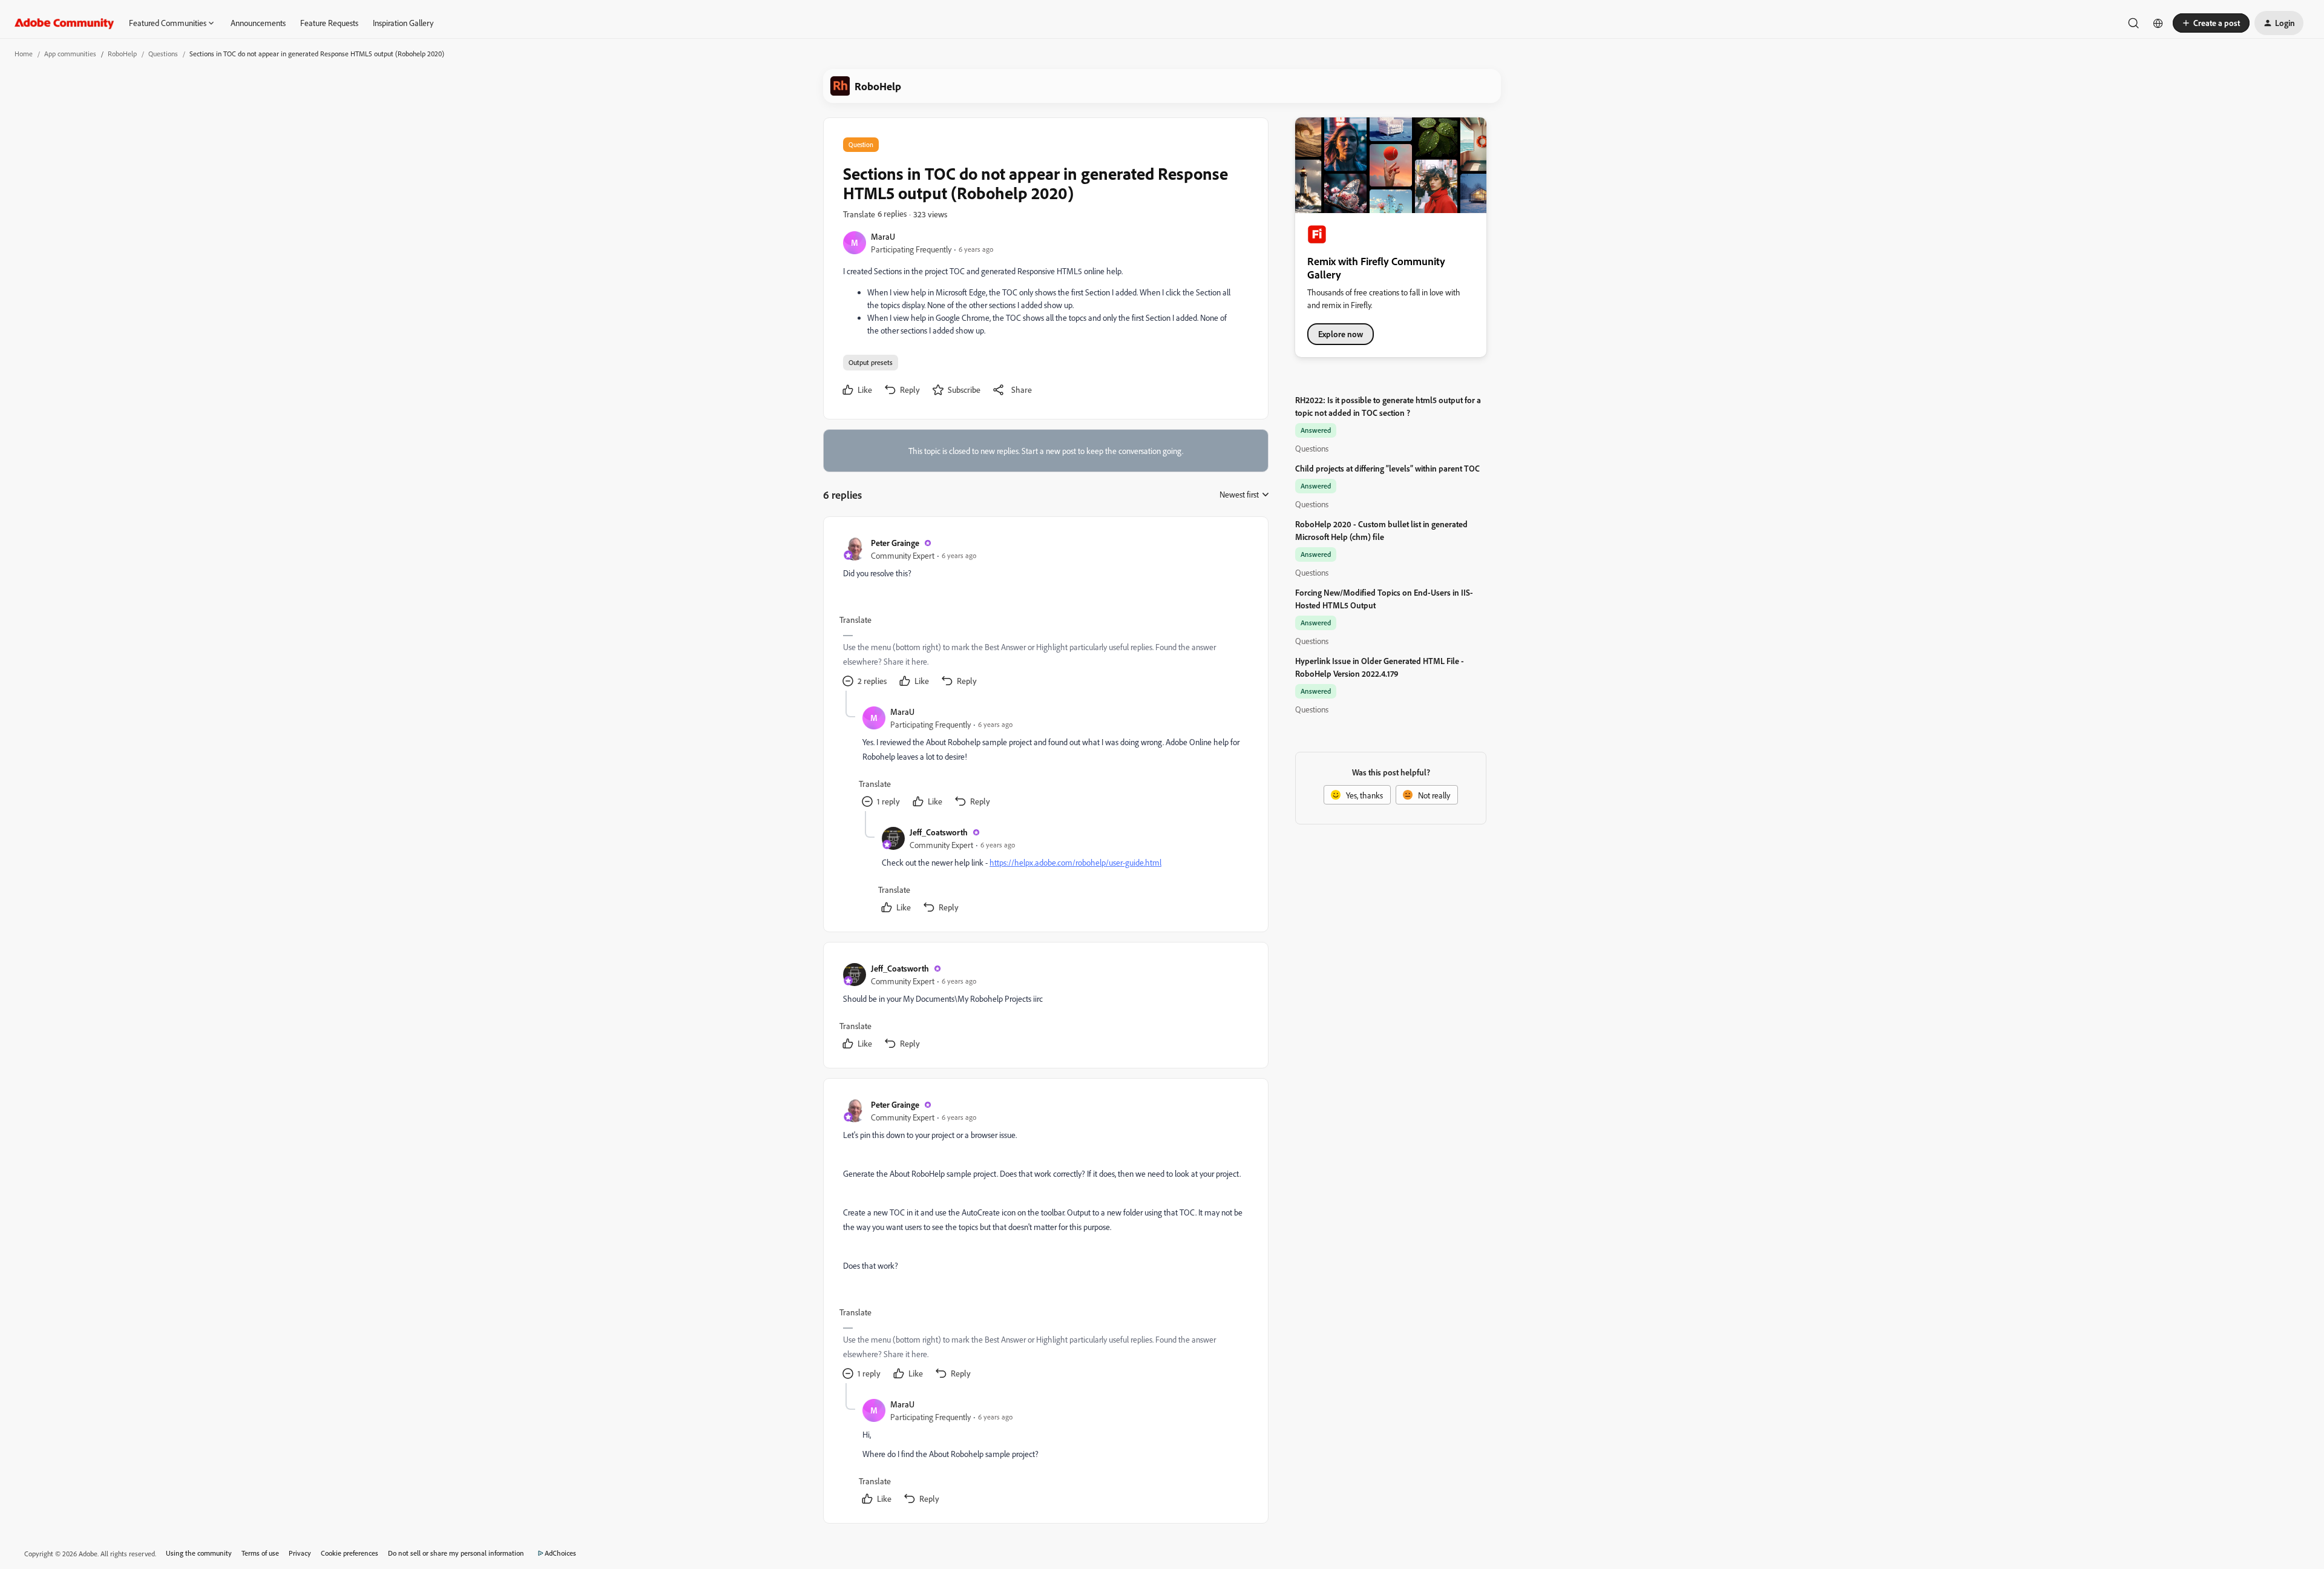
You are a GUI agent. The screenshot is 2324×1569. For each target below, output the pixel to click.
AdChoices (560, 1553)
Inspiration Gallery (403, 23)
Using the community (199, 1553)
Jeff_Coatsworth (939, 832)
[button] (2211, 23)
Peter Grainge (895, 543)
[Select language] (2158, 23)
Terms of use (260, 1553)
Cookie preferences (350, 1553)
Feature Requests (329, 23)
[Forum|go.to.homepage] (64, 23)
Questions (163, 54)
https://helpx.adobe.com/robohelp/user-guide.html (1075, 862)
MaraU (883, 236)
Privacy (300, 1553)
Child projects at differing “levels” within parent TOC (1387, 468)
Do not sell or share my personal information (456, 1553)
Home (24, 54)
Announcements (258, 23)
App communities (70, 54)
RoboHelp (122, 54)
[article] (1045, 613)
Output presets (871, 362)
